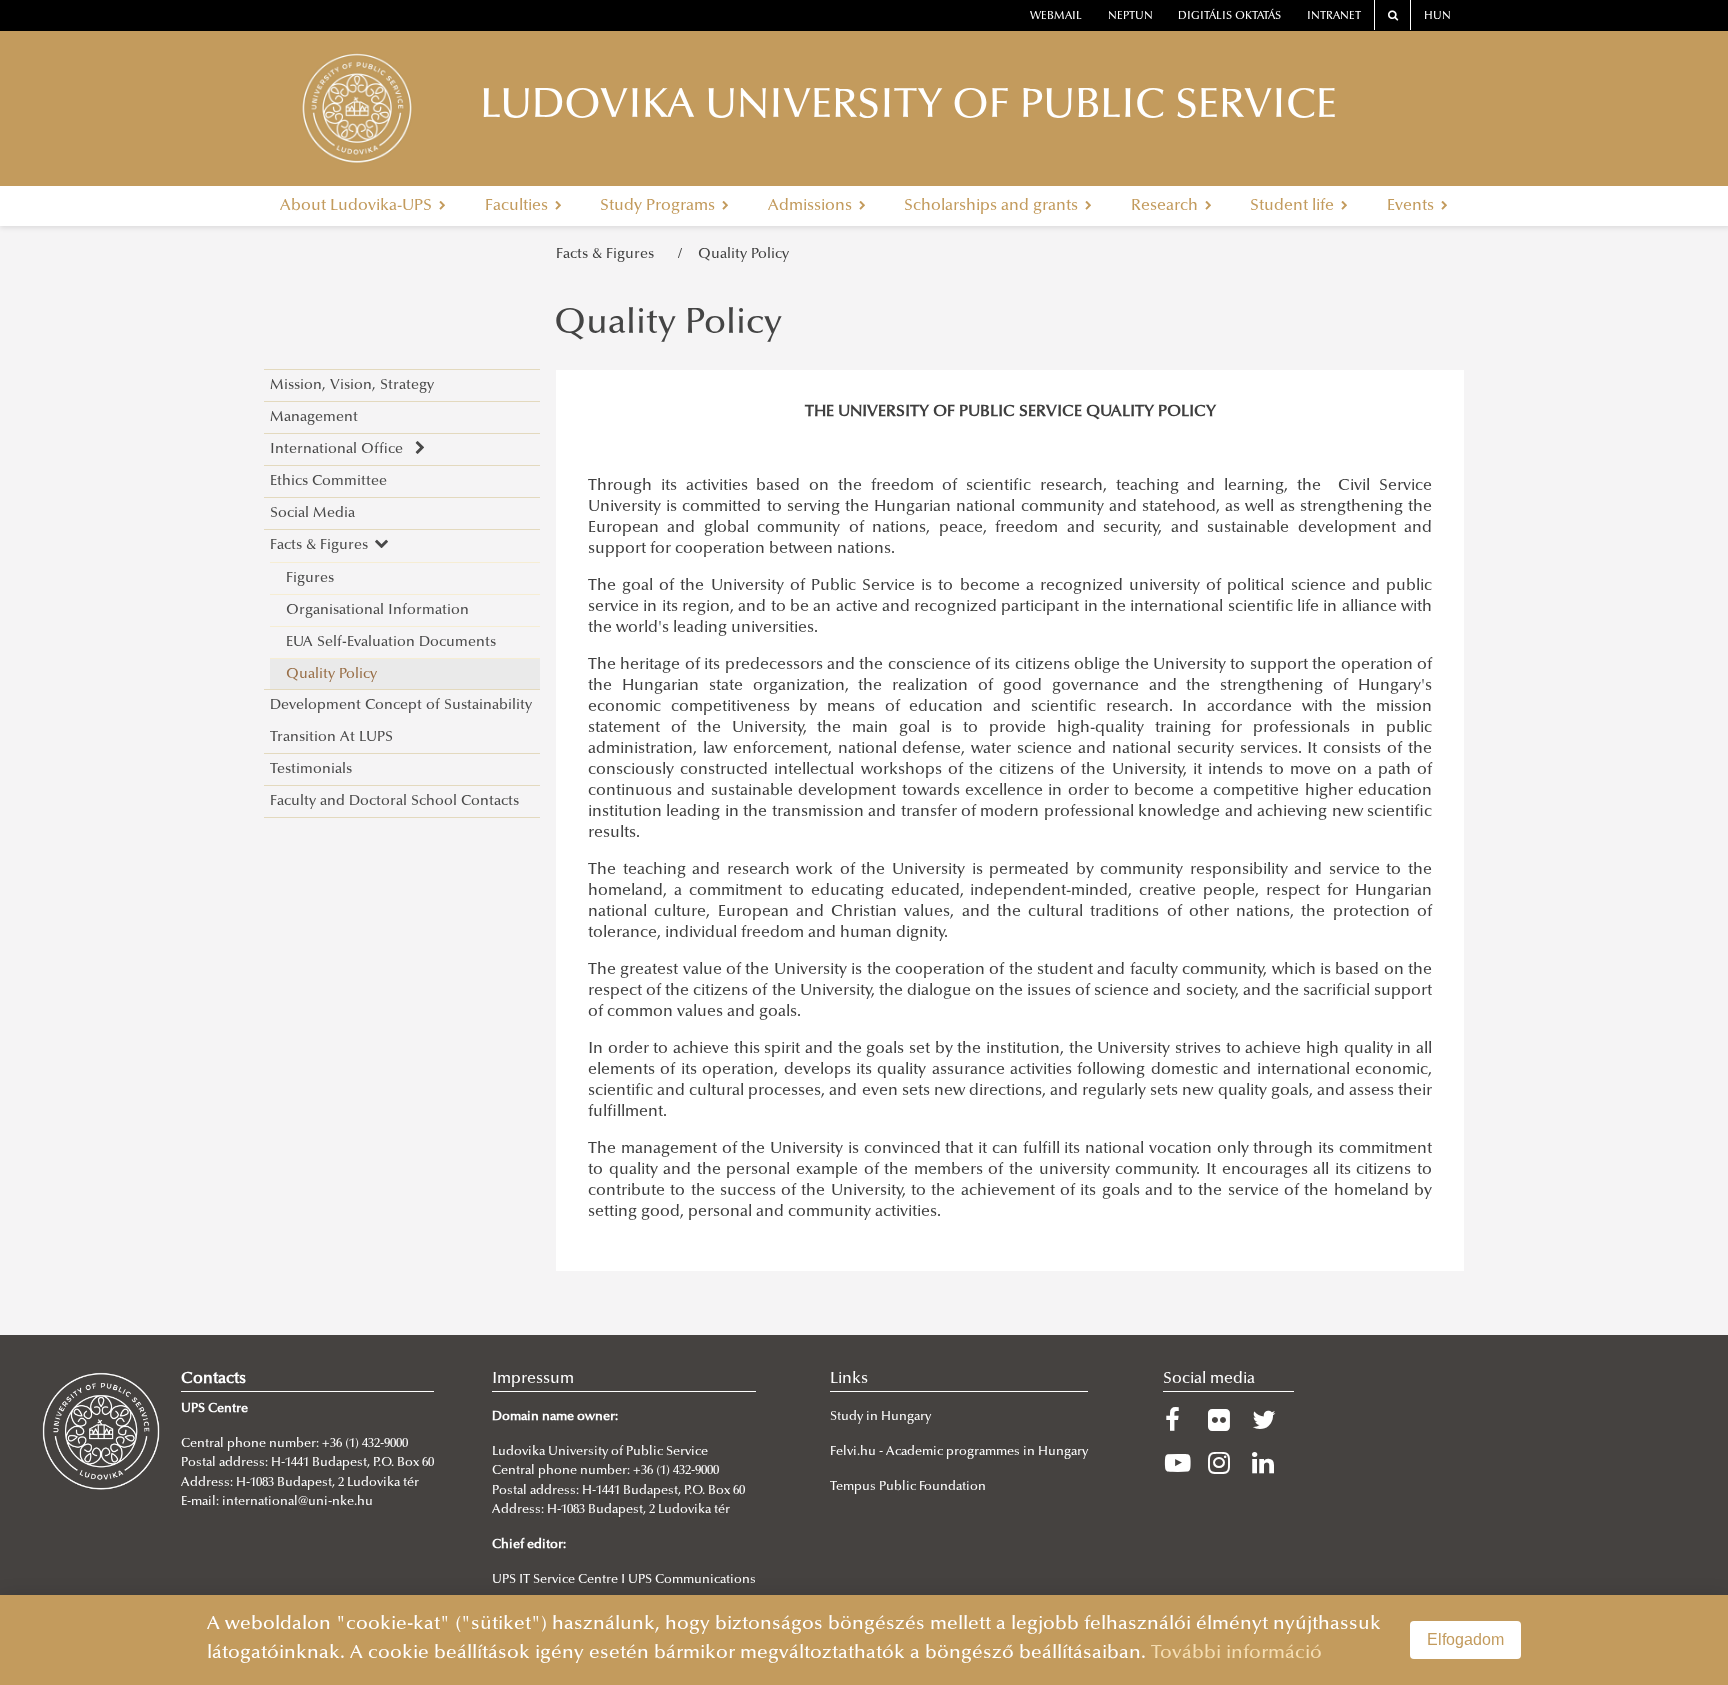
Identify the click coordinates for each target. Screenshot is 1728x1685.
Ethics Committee (328, 481)
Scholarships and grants (993, 206)
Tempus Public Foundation (908, 1487)
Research (1166, 206)
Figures (310, 578)
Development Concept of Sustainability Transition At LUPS (401, 721)
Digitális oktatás (1229, 16)
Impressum (533, 1379)
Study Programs (659, 206)
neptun (1130, 16)
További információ (1236, 1653)
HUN (1437, 16)
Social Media (312, 513)
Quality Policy (743, 254)
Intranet (1334, 16)
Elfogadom (1465, 1639)
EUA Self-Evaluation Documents (391, 642)
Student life (1294, 206)
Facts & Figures (609, 254)
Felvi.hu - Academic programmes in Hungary (959, 1452)
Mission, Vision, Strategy (352, 385)
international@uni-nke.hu (297, 1502)
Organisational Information (377, 610)
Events (1412, 206)
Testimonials (311, 769)
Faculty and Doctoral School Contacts (394, 801)
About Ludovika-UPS (358, 206)
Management (314, 417)
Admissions (812, 206)
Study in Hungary (880, 1417)
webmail (1056, 16)
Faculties (518, 206)
